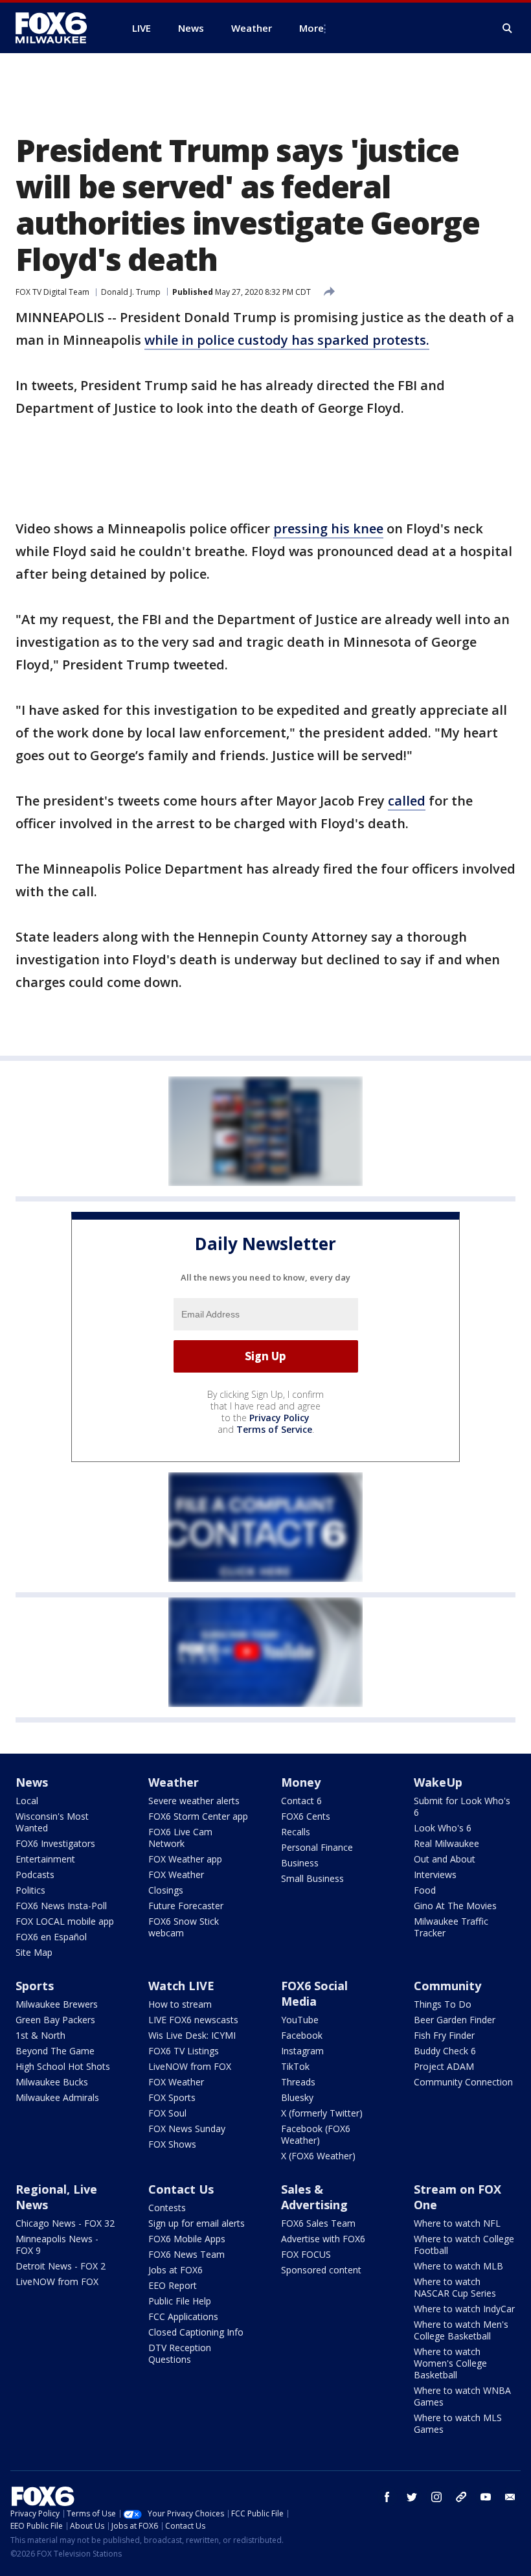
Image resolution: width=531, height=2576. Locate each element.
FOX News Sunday (187, 2129)
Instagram (302, 2051)
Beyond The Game (55, 2051)
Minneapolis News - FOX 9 (57, 2245)
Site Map (34, 1952)
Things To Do (443, 2004)
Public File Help (180, 2301)
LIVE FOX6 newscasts (193, 2020)
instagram (436, 2497)
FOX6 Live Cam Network (180, 1838)
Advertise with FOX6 (323, 2239)
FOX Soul (167, 2113)
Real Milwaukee (446, 1843)
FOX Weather (176, 1874)
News (32, 1782)
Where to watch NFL (457, 2223)
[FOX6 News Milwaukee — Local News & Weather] (58, 28)
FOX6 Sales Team (318, 2223)
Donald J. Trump (131, 292)
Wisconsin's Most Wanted (52, 1822)
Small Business (312, 1878)
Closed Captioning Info (196, 2332)
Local (27, 1801)
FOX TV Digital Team (52, 292)
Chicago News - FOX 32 (65, 2223)
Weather (174, 1782)
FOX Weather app (185, 1859)
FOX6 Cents (306, 1816)
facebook (387, 2497)
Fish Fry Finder (444, 2035)
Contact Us (181, 2189)
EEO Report (173, 2285)
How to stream (180, 2004)
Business (300, 1863)
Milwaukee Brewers (57, 2004)
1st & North (40, 2035)
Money (301, 1782)
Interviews (435, 1874)
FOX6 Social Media (314, 1993)
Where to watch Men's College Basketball (461, 2330)
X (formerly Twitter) (322, 2113)
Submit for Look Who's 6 (462, 1806)
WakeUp (438, 1782)
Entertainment (45, 1859)
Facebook (302, 2035)
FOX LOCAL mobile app (65, 1921)
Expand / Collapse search (508, 29)
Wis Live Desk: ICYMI (192, 2035)
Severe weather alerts (194, 1801)
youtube (486, 2497)
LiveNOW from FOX (190, 2066)
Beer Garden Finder (455, 2020)
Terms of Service (274, 1429)
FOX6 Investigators (55, 1843)
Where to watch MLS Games (458, 2423)
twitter (412, 2497)
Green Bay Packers (55, 2020)
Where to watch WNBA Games (462, 2396)
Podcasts (35, 1874)
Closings (166, 1890)
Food (425, 1890)
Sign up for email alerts (197, 2223)
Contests (167, 2208)
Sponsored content (321, 2270)
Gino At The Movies (455, 1906)
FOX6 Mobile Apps (187, 2239)
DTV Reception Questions (180, 2353)
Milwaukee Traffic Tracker (451, 1927)
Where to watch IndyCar (464, 2309)
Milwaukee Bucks (52, 2082)
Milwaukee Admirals (57, 2097)
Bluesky (297, 2097)
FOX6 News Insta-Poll (61, 1906)
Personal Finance (317, 1847)
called (407, 801)
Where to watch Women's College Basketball (450, 2363)
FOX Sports (172, 2097)
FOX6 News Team (186, 2254)
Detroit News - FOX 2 (61, 2266)
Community (447, 1986)
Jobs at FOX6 (175, 2270)
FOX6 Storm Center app (198, 1816)
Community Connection (463, 2082)
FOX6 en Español (51, 1937)
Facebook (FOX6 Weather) (316, 2134)
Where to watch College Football (464, 2245)
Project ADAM (444, 2066)
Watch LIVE (181, 1986)
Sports (35, 1986)
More (311, 28)
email (510, 2497)
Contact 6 (301, 1801)
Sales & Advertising (314, 2197)
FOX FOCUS (306, 2254)
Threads (298, 2082)
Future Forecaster (186, 1906)
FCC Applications (183, 2316)
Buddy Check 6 (445, 2051)
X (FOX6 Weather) (318, 2156)
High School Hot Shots (63, 2066)
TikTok (295, 2066)
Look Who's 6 (443, 1828)
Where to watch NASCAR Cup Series (455, 2287)
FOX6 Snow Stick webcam (184, 1927)
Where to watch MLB (458, 2266)
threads (461, 2497)
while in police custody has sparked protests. (287, 340)
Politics (30, 1890)
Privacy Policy (279, 1418)
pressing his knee (328, 528)
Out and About (445, 1859)
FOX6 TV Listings (184, 2051)
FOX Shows (172, 2144)
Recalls (296, 1832)
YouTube (300, 2020)
